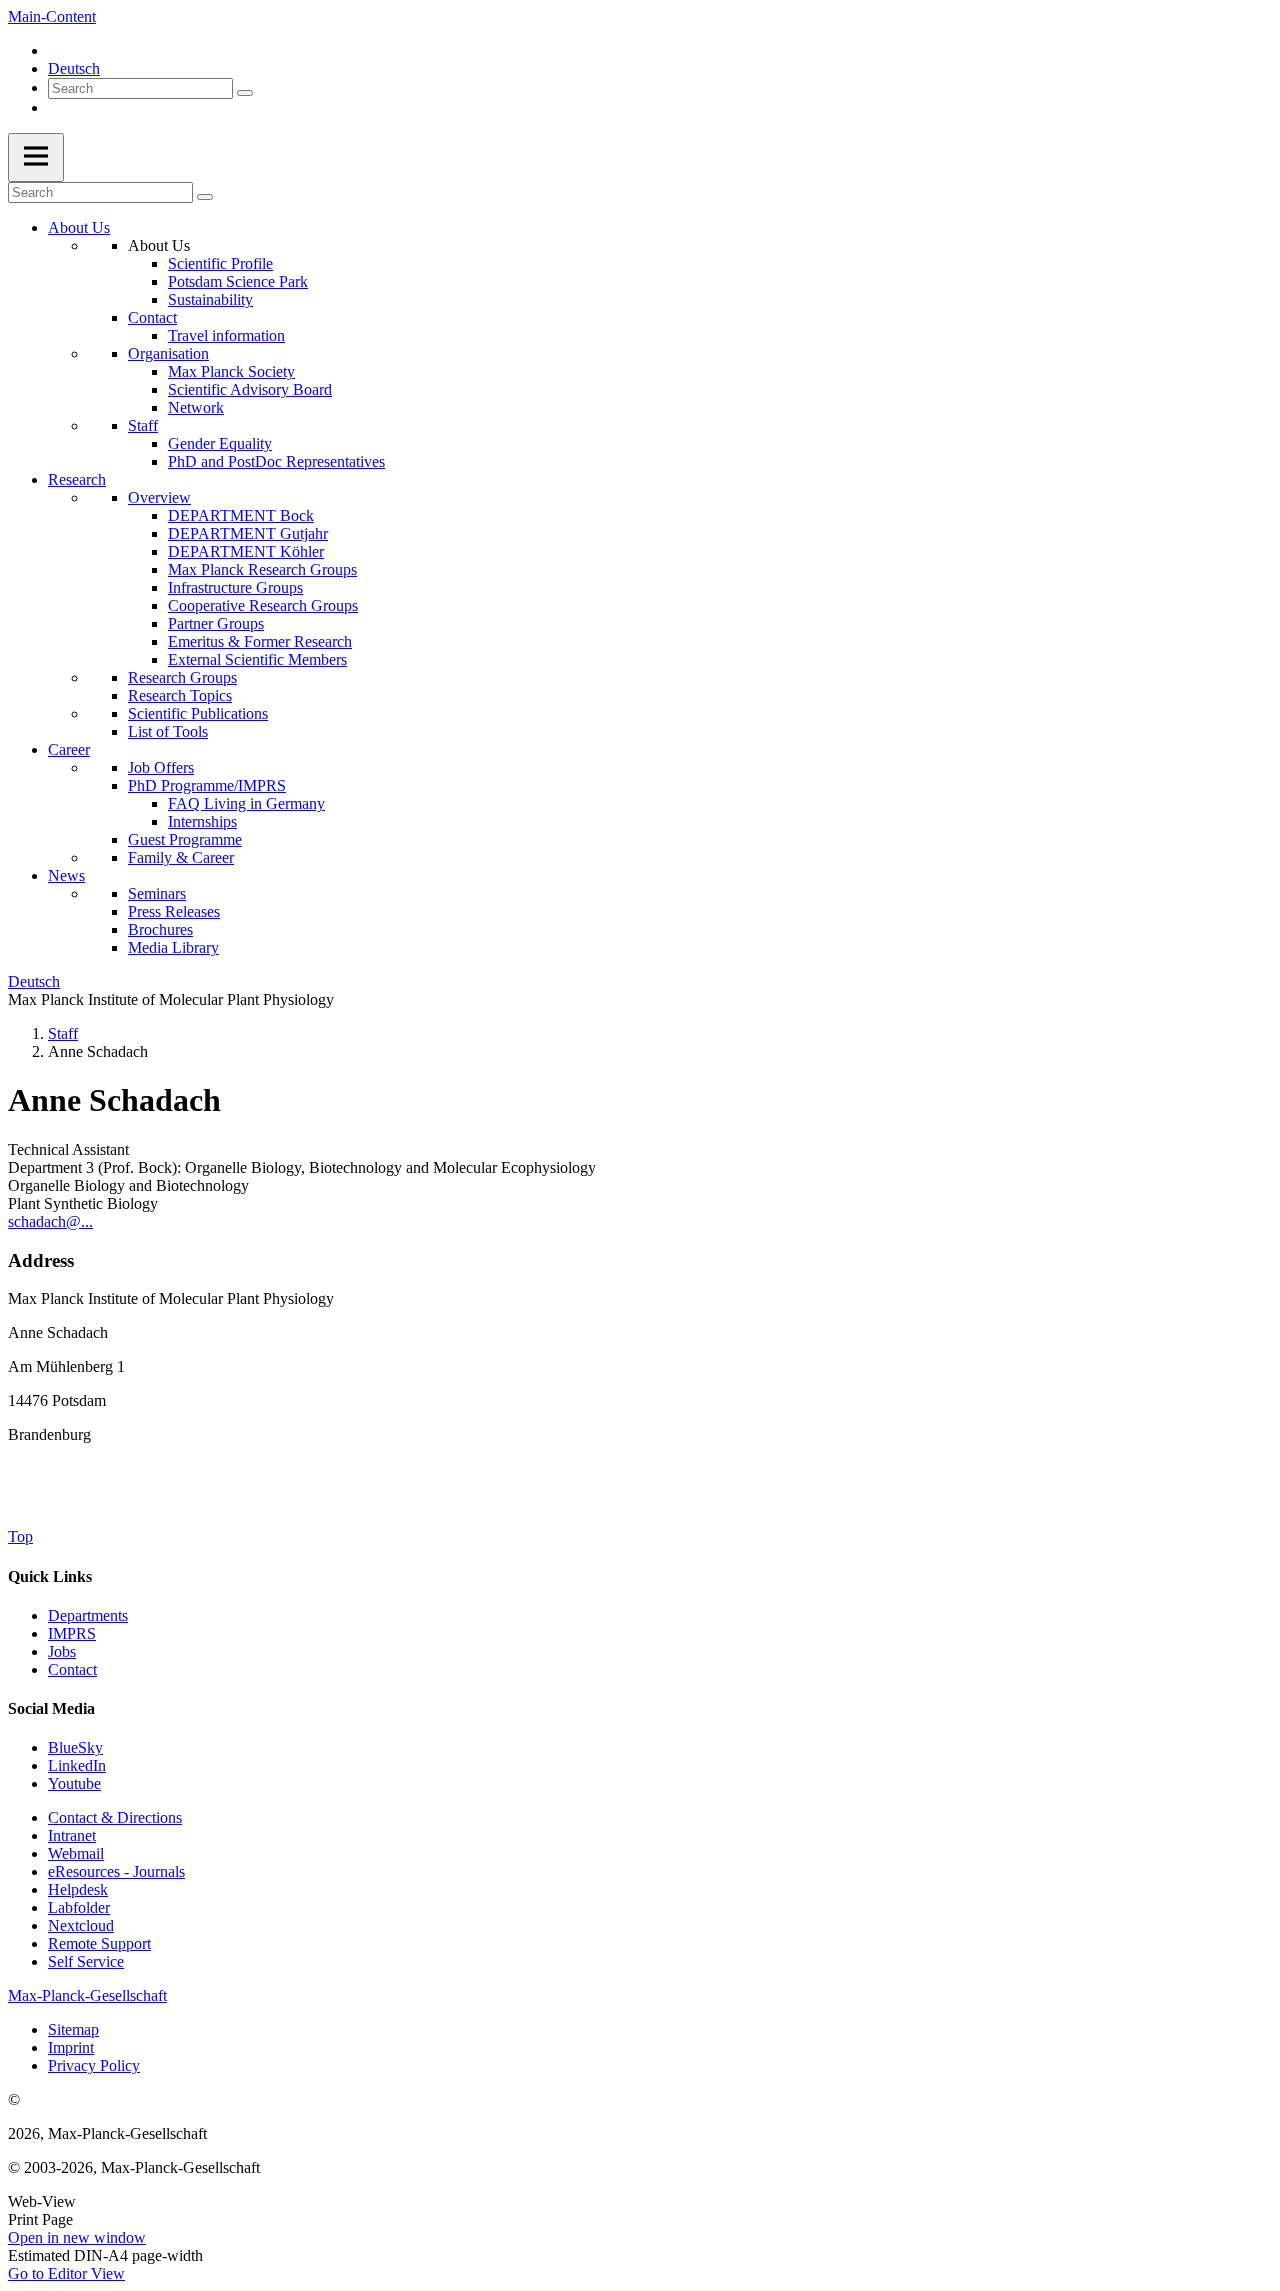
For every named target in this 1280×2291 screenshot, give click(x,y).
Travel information (226, 335)
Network (196, 407)
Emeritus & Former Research (260, 641)
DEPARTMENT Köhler (246, 551)
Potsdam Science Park (238, 281)
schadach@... (50, 1221)
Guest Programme (185, 839)
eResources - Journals (116, 1871)
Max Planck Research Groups (262, 569)
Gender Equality (220, 443)
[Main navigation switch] (36, 157)
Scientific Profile (220, 263)
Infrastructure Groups (235, 587)
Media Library (173, 947)
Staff (143, 425)
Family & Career (181, 857)
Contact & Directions (115, 1817)
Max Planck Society (231, 371)
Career (69, 749)
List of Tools (168, 731)
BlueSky (75, 1747)
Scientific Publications (198, 713)
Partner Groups (216, 623)
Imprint (71, 2047)
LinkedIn (77, 1765)
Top (20, 1536)
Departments (88, 1615)
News (66, 875)
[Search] (245, 93)
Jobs (62, 1651)
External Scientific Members (257, 659)
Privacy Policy (94, 2065)
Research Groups (182, 677)
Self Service (86, 1961)
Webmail (76, 1853)
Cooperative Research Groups (263, 605)
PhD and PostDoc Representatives (276, 461)
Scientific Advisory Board (250, 389)
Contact (152, 317)
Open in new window (77, 2237)
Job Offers (161, 767)
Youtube (74, 1783)
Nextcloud (81, 1925)
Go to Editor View (66, 2273)
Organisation (168, 353)
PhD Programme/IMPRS (207, 785)
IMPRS (72, 1633)
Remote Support (99, 1943)
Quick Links (50, 1576)
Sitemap (73, 2029)
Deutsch (74, 68)
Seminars (157, 893)
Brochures (160, 929)
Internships (202, 821)
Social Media (51, 1708)
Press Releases (174, 911)
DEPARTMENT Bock (241, 515)
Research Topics (180, 695)
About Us (79, 227)
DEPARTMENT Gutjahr (248, 533)
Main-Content (52, 16)
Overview (159, 497)
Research (77, 479)
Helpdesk (78, 1889)
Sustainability (210, 299)
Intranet (72, 1835)
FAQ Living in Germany (246, 803)
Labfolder (79, 1907)
